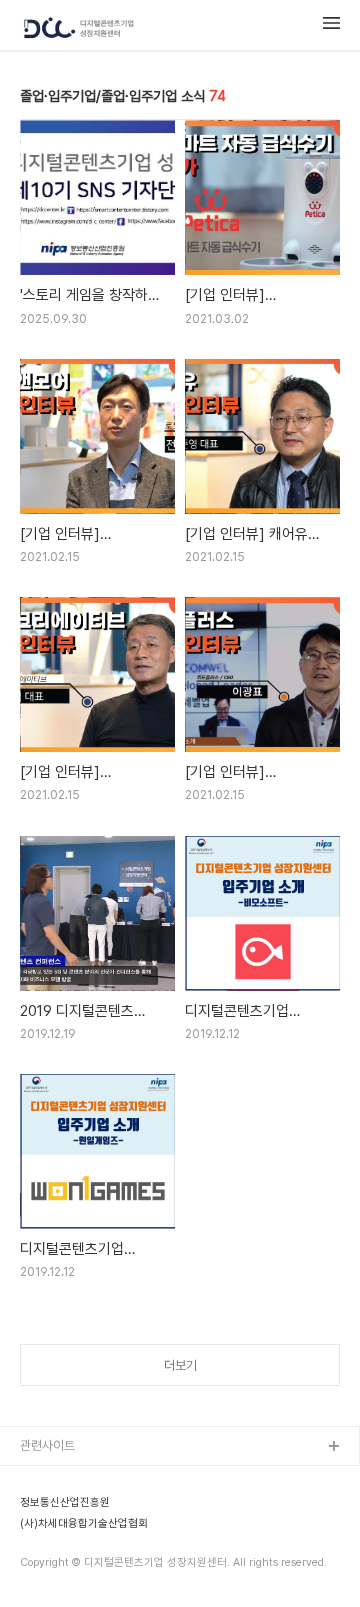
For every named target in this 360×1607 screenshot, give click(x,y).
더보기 (180, 1365)
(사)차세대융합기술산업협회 (84, 1524)
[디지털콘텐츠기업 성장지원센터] (79, 29)
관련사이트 (47, 1445)
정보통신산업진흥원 (65, 1503)
